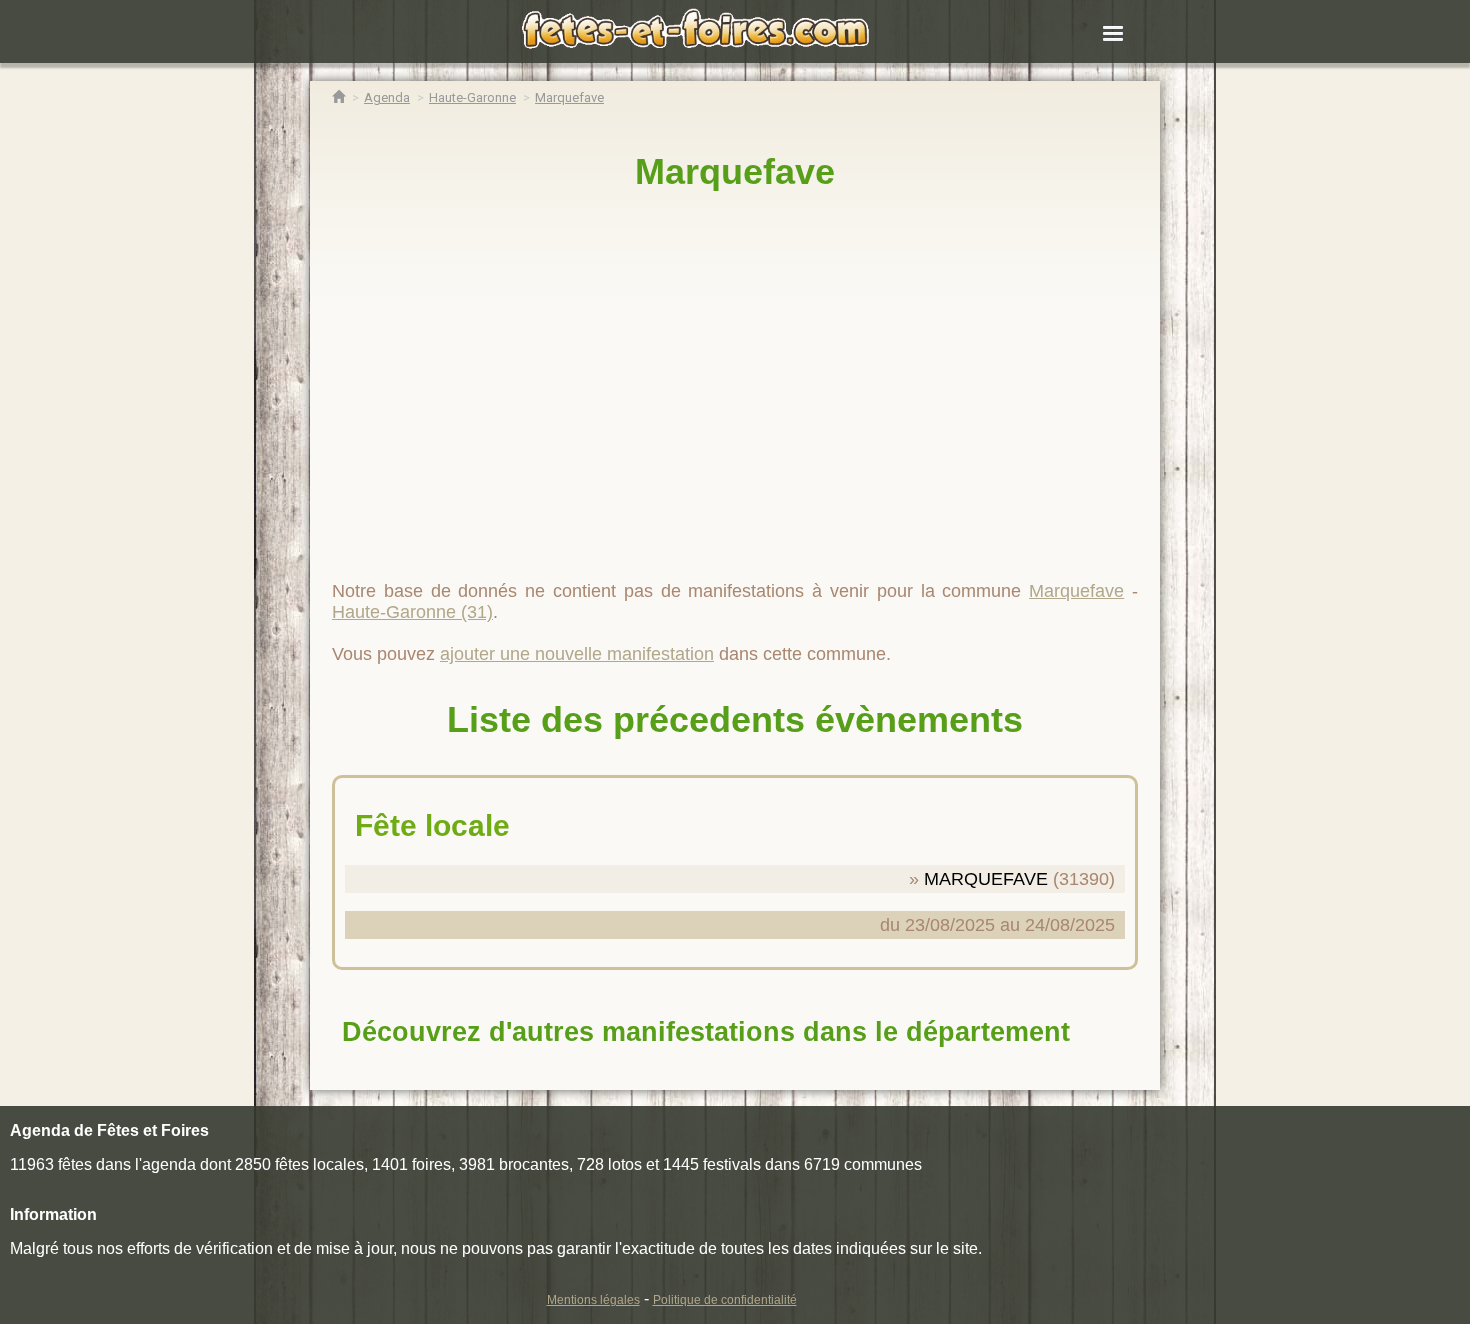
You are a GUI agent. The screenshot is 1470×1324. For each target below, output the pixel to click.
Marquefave (735, 171)
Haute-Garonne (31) (412, 612)
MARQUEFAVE (986, 879)
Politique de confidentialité (725, 1300)
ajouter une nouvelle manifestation (577, 654)
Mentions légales (593, 1300)
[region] (735, 377)
